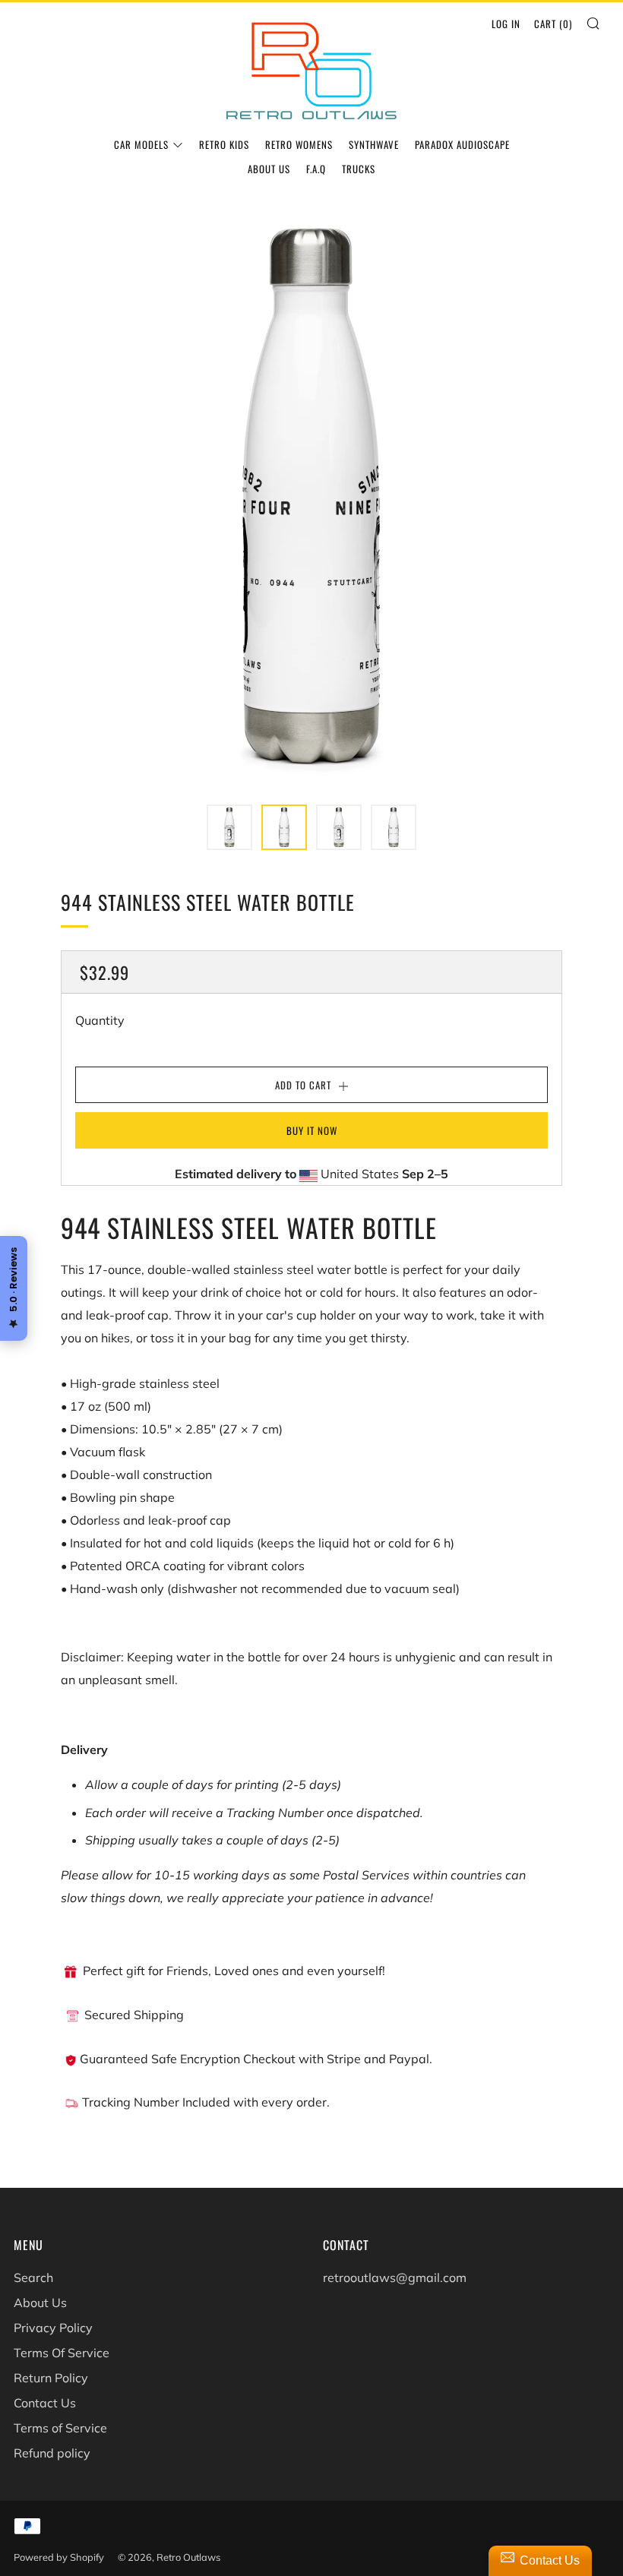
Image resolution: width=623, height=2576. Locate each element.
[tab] (229, 827)
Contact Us (45, 2403)
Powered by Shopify (59, 2557)
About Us (269, 169)
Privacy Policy (53, 2328)
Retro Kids (224, 144)
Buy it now (312, 1130)
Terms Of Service (62, 2353)
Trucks (359, 169)
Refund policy (52, 2453)
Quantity (100, 1020)
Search (33, 2277)
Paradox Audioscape (462, 144)
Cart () (553, 24)
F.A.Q (316, 169)
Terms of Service (60, 2428)
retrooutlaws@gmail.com (395, 2277)
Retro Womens (299, 144)
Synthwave (374, 144)
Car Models (141, 144)
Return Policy (51, 2378)
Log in (506, 24)
